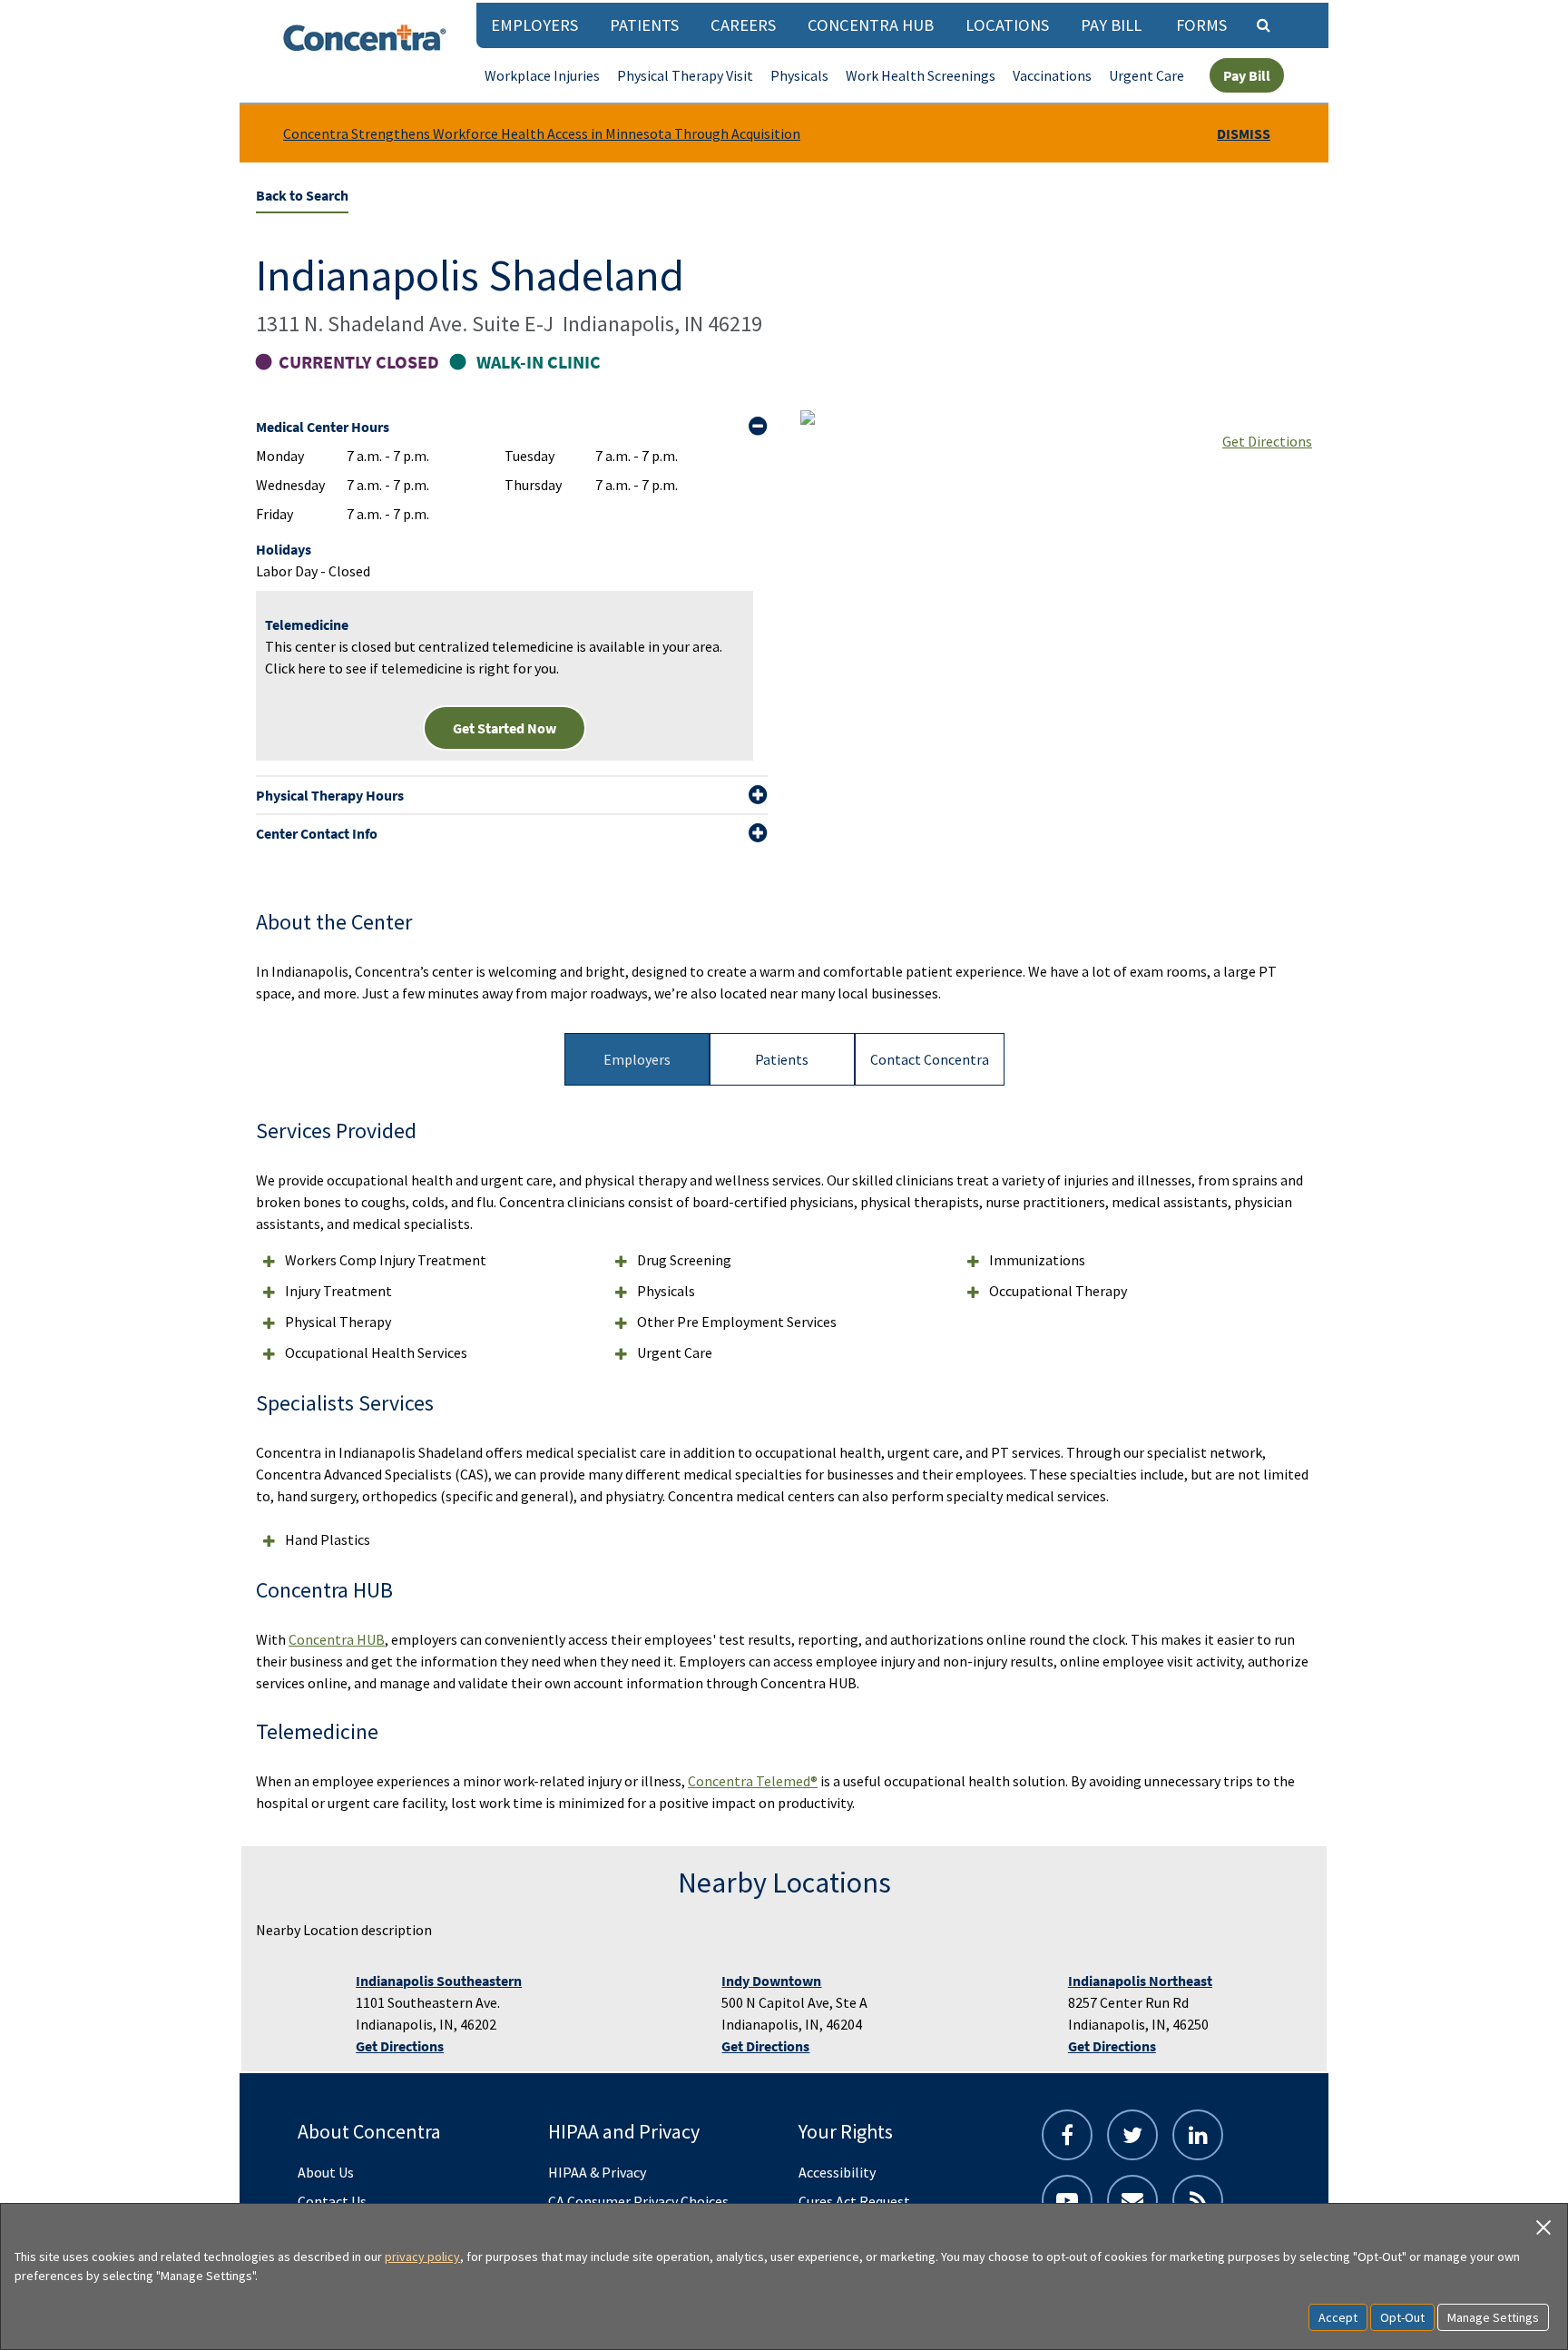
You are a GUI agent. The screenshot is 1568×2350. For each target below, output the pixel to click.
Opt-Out (1402, 2317)
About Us (326, 2172)
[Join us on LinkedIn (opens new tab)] (1198, 2135)
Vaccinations (1052, 75)
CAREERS (743, 25)
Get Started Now (505, 728)
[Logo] (365, 38)
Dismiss (1244, 133)
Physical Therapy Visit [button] (685, 75)
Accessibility (837, 2172)
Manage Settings (1493, 2317)
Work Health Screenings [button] (921, 75)
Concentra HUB (871, 25)
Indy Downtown (771, 1981)
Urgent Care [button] (1147, 75)
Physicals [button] (799, 75)
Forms (1201, 25)
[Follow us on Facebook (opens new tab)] (1067, 2135)
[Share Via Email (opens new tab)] (1132, 2200)
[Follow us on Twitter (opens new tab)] (1132, 2135)
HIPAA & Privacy (597, 2172)
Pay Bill (1111, 25)
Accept (1338, 2317)
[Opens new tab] (1198, 2200)
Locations (1007, 25)
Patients (644, 25)
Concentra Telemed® (753, 1781)
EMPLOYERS (534, 25)
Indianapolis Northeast (1140, 1981)
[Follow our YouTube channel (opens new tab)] (1067, 2200)
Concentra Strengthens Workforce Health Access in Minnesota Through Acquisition (542, 133)
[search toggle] (1263, 25)
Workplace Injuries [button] (542, 75)
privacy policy (422, 2257)
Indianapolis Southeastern (439, 1981)
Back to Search (302, 195)
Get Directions (1267, 441)
